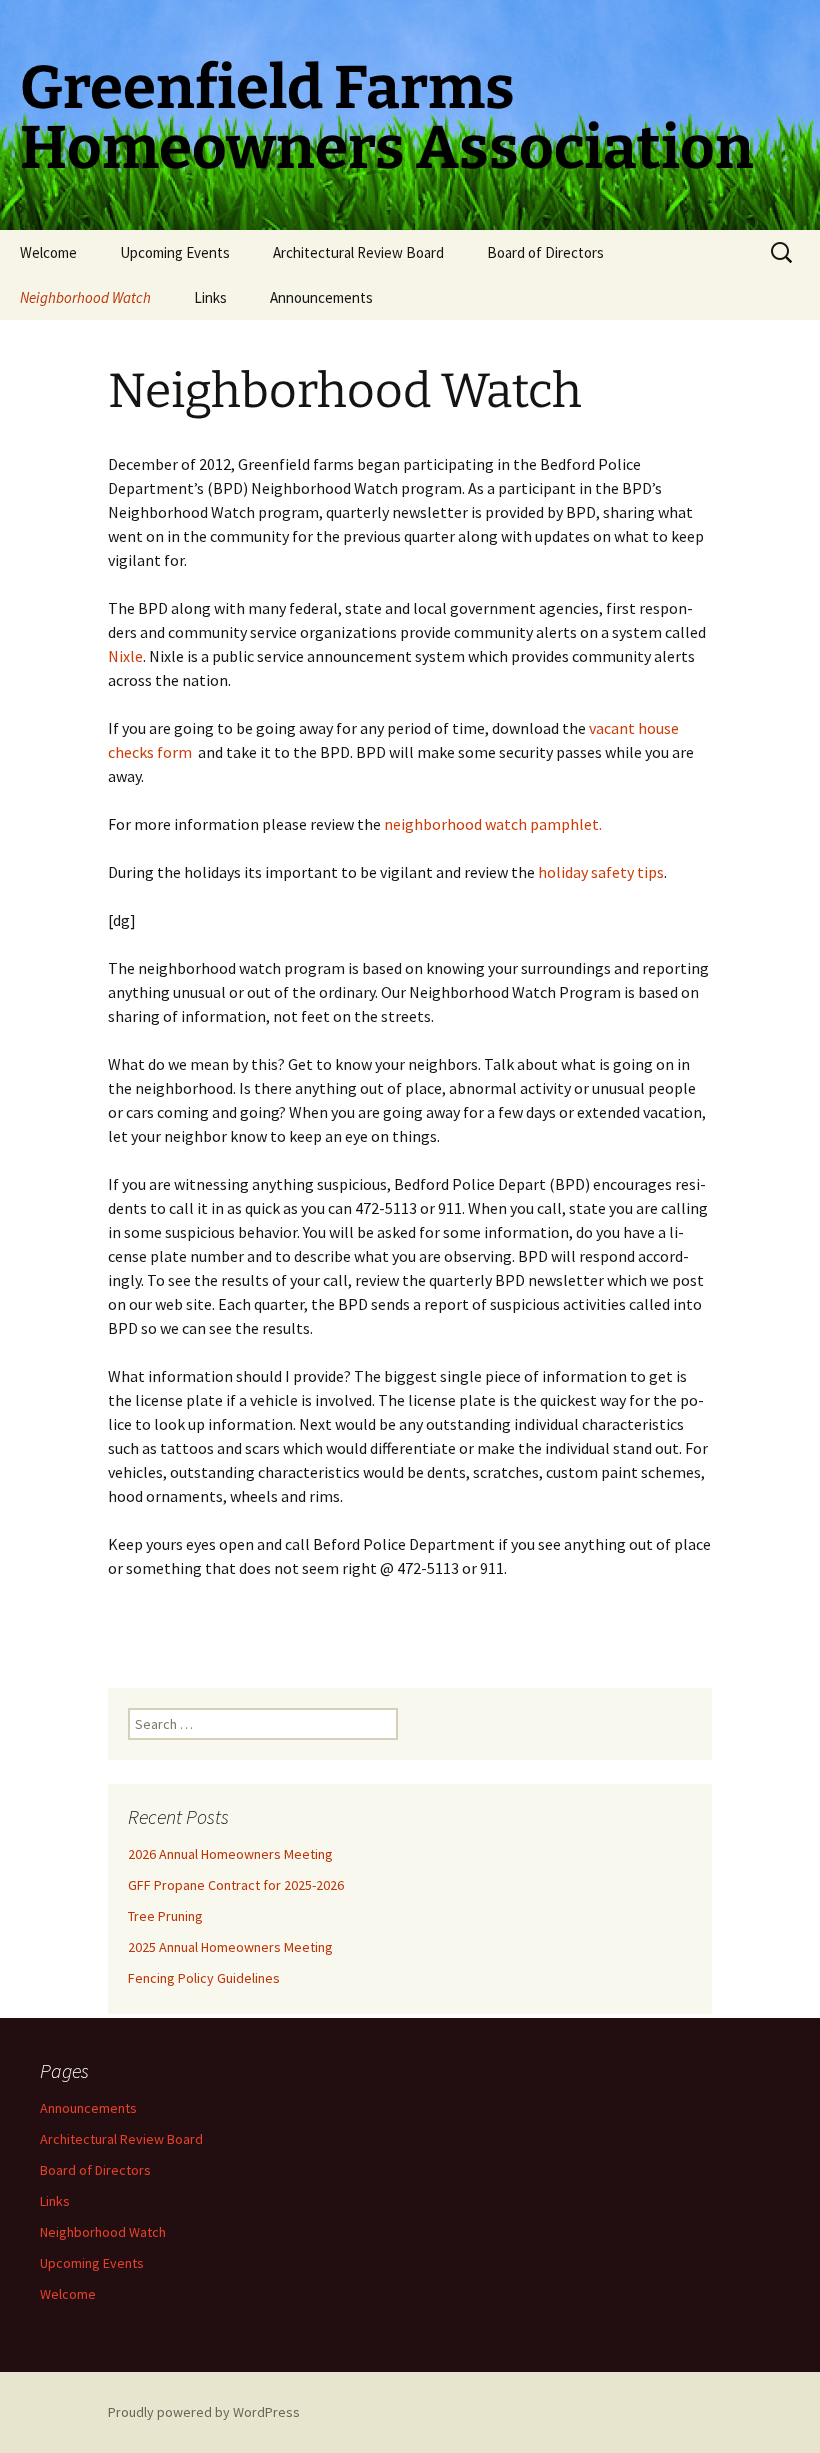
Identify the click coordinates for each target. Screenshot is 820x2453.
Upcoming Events (175, 252)
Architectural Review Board (358, 252)
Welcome (48, 252)
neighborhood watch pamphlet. (493, 824)
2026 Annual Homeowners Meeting (230, 1854)
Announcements (321, 297)
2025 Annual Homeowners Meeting (230, 1947)
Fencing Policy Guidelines (204, 1978)
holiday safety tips (601, 872)
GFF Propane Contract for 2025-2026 (236, 1885)
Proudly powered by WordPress (204, 2412)
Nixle (125, 656)
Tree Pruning (165, 1916)
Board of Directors (545, 252)
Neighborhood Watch (85, 297)
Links (210, 297)
